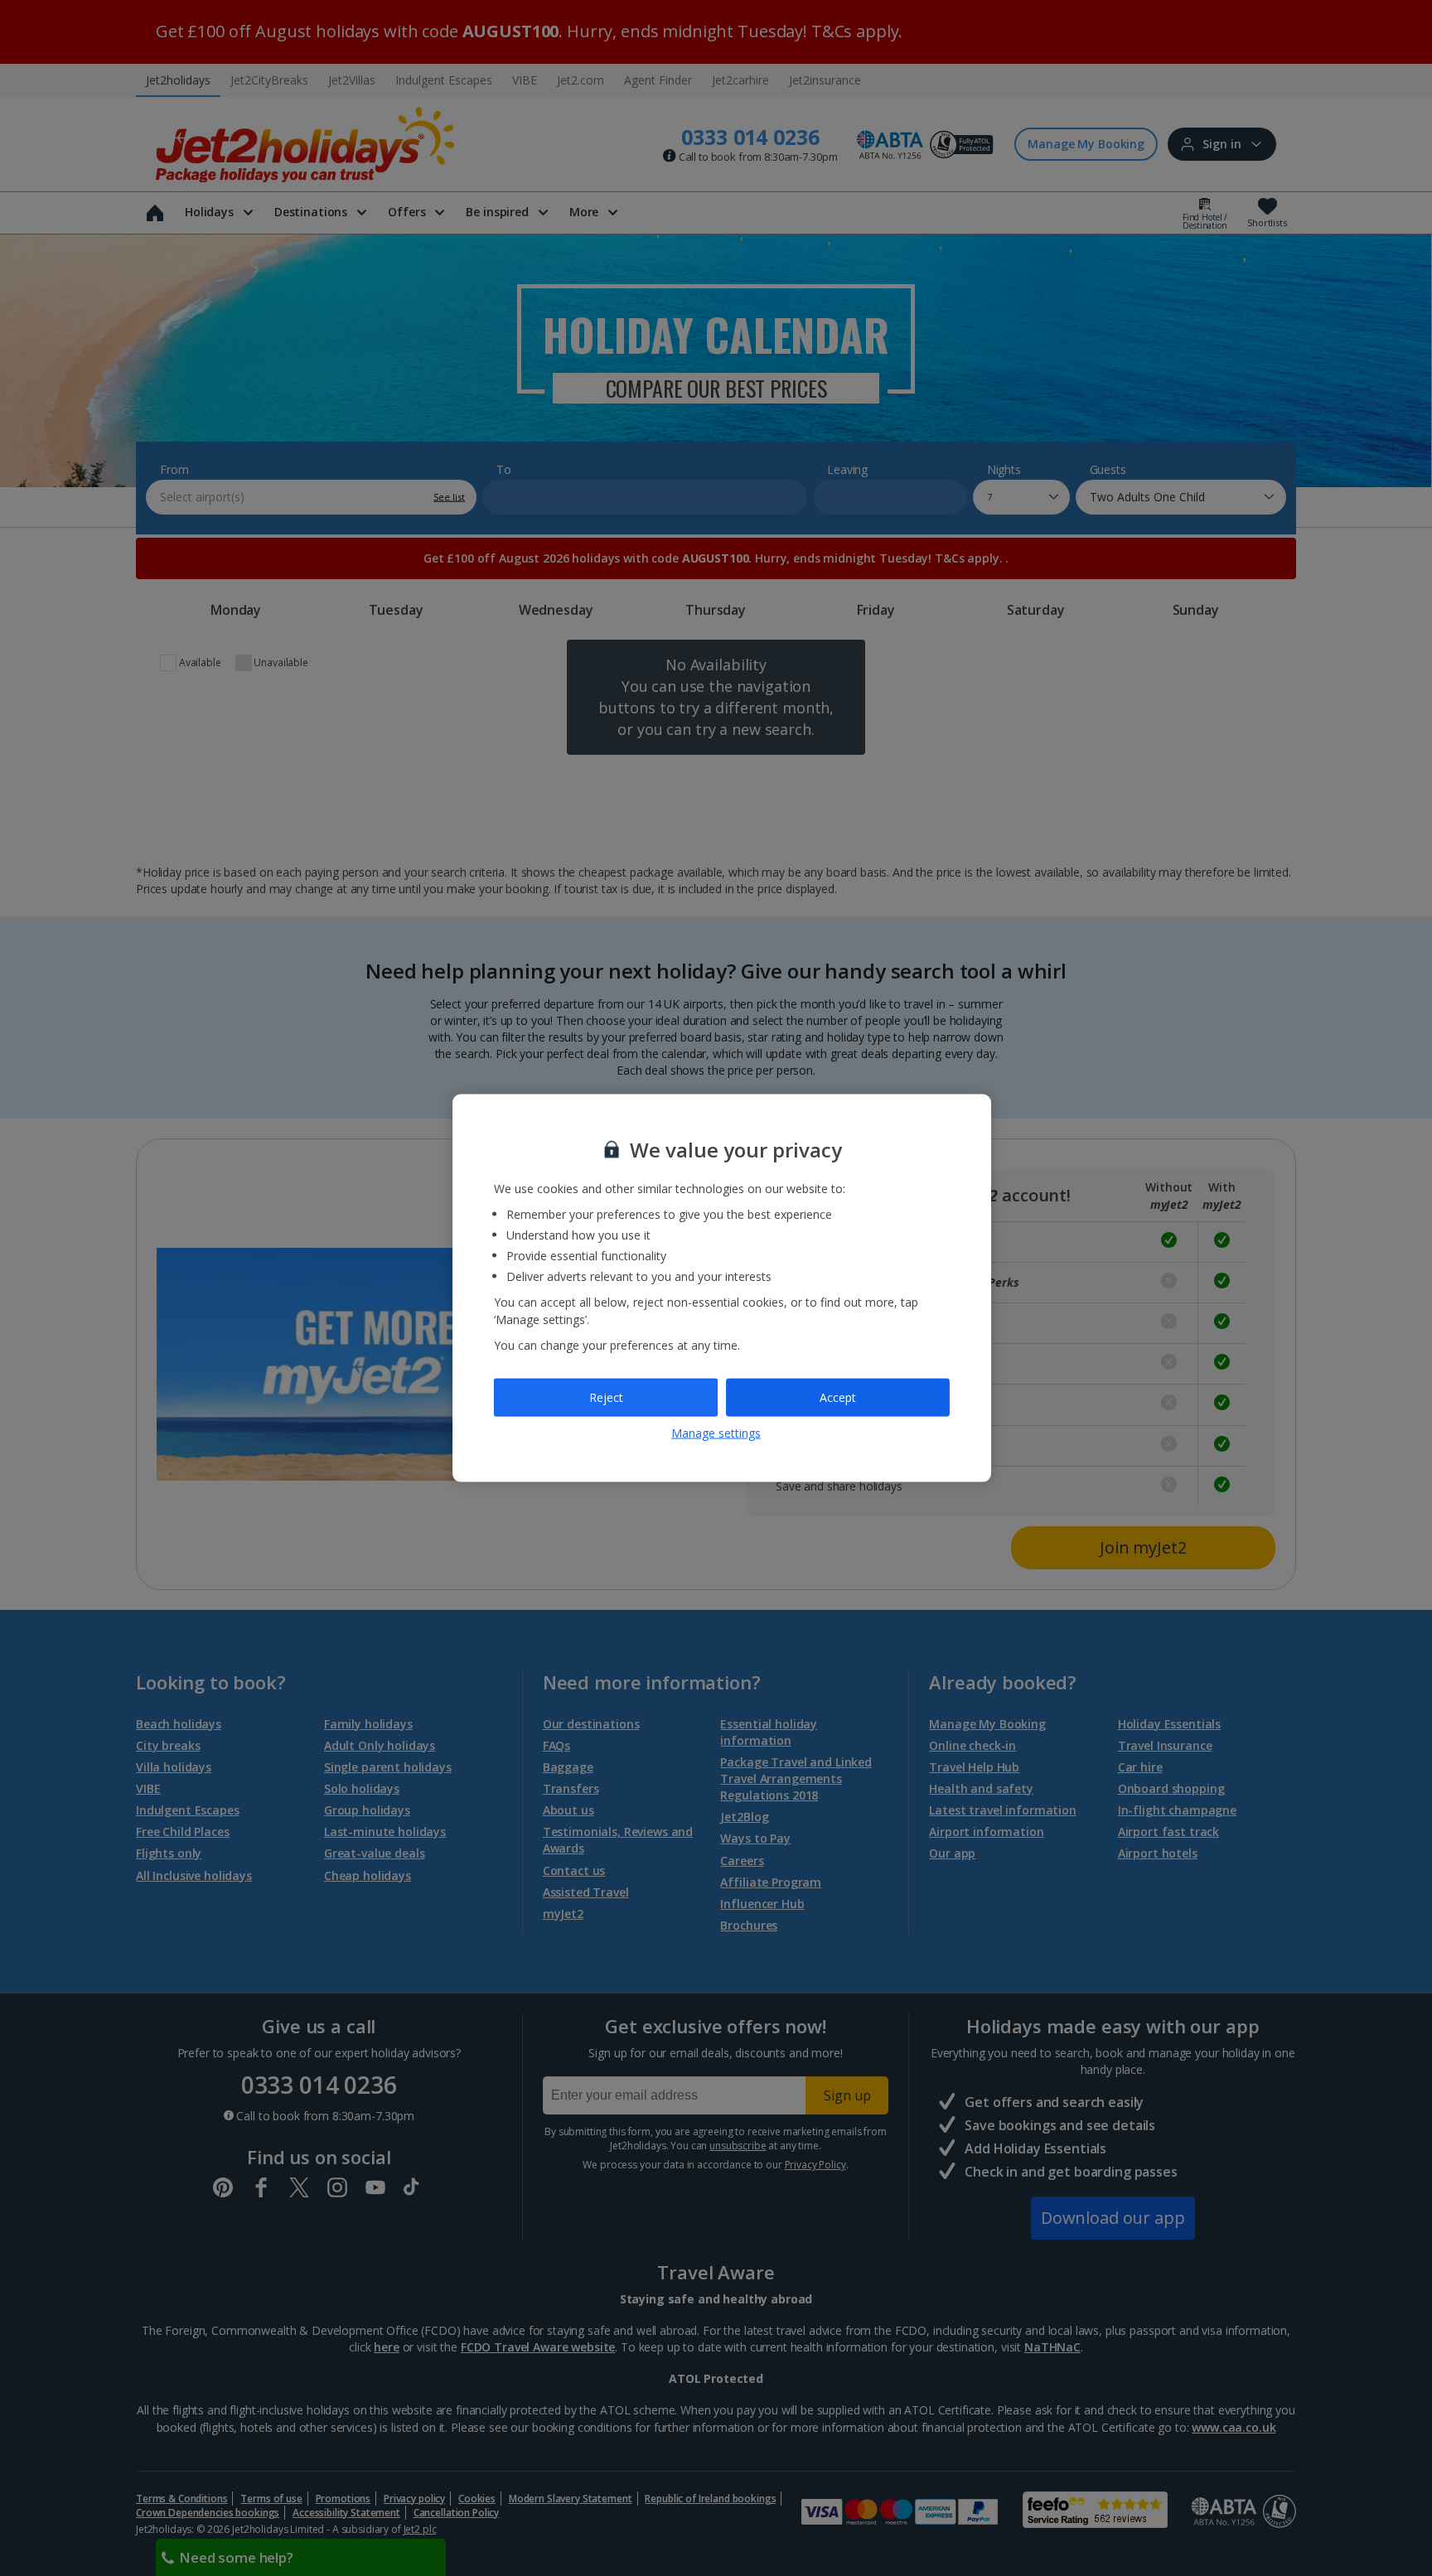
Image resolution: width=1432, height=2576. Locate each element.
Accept (838, 1397)
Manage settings (716, 1432)
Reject (606, 1397)
